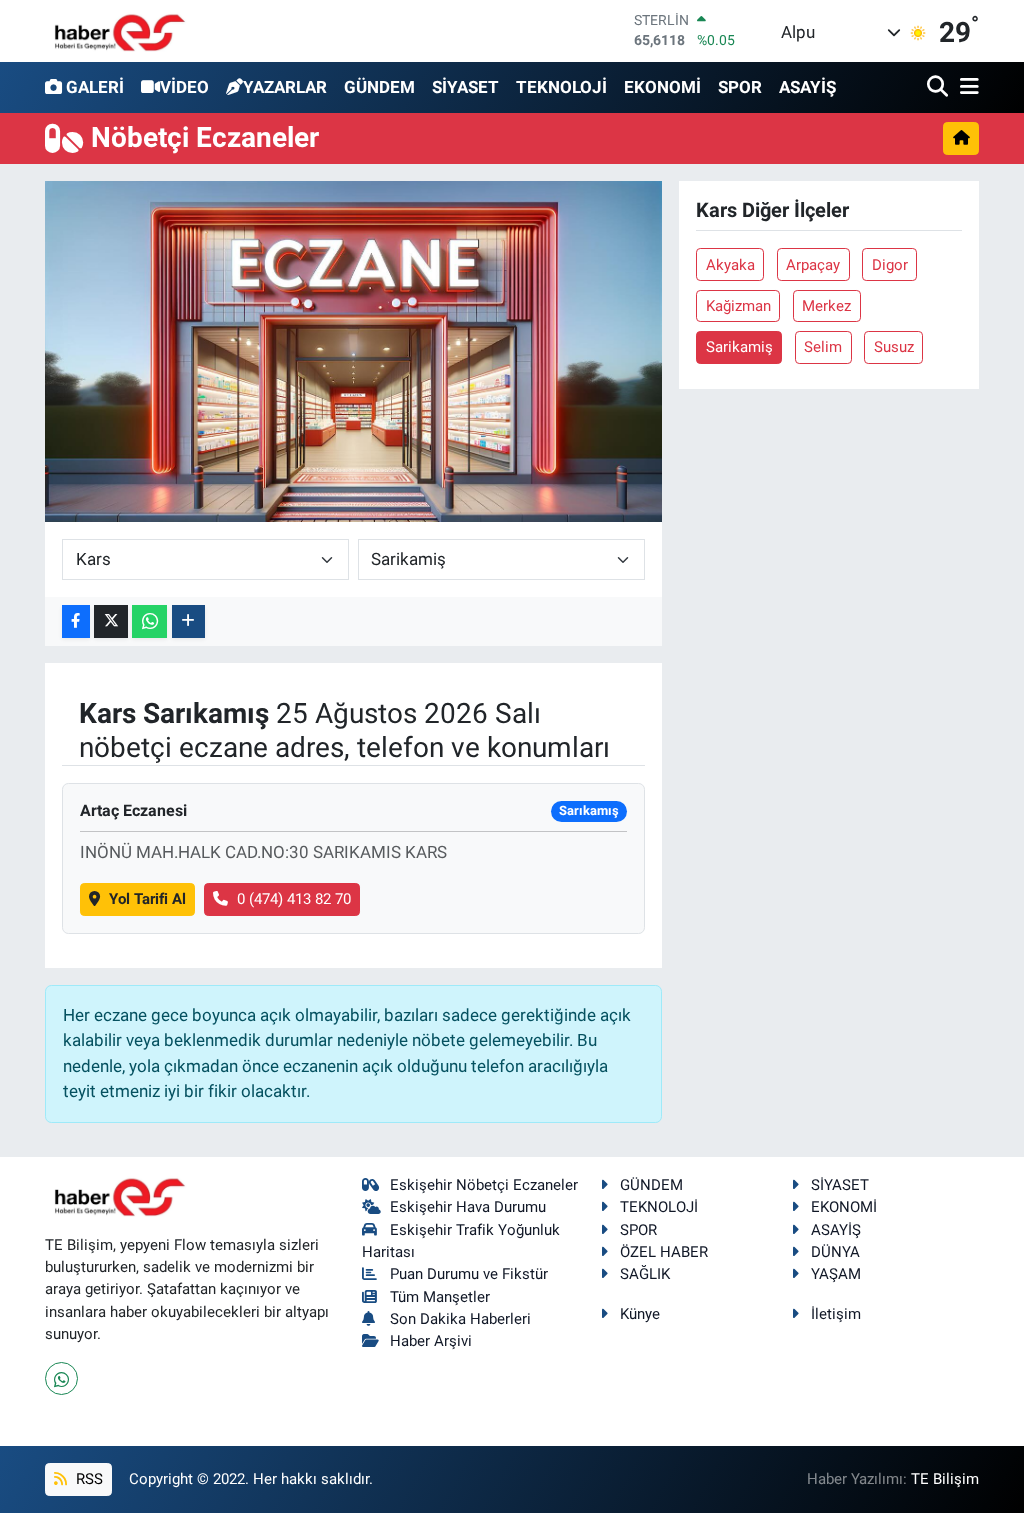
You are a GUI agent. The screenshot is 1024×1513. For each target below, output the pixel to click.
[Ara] (939, 87)
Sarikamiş (739, 347)
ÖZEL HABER (664, 1252)
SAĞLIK (645, 1274)
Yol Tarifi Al (147, 899)
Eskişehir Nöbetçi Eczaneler (484, 1185)
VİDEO (184, 87)
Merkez (826, 306)
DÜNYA (835, 1252)
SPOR (740, 87)
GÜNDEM (379, 87)
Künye (640, 1314)
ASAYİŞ (807, 87)
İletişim (836, 1314)
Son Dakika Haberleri (460, 1319)
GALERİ (95, 87)
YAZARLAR (285, 87)
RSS (87, 1479)
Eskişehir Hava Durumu (468, 1207)
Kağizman (738, 306)
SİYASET (465, 87)
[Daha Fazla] (188, 621)
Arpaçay (813, 265)
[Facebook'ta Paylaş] (76, 621)
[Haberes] (120, 30)
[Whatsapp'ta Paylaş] (149, 621)
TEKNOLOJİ (561, 87)
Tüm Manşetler (440, 1297)
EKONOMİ (662, 87)
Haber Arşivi (431, 1341)
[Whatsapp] (61, 1378)
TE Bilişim (945, 1479)
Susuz (894, 347)
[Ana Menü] (966, 87)
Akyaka (730, 265)
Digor (890, 265)
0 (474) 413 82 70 (294, 899)
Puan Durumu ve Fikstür (469, 1274)
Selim (823, 347)
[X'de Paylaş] (111, 621)
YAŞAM (836, 1274)
